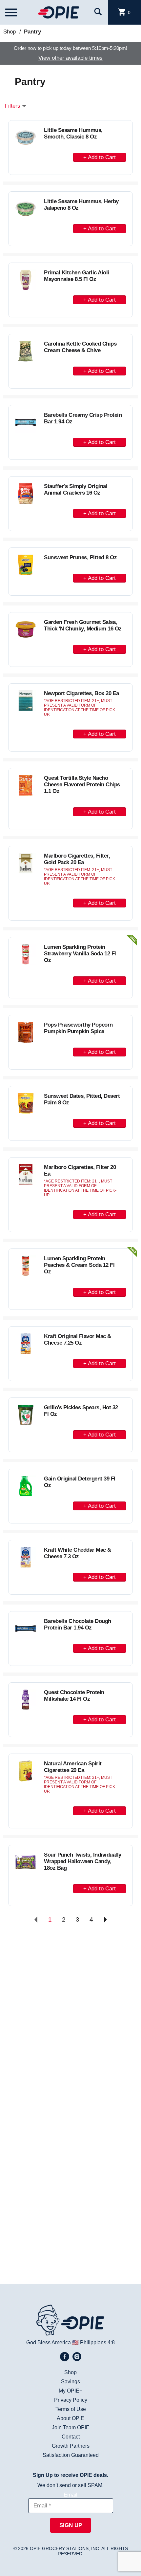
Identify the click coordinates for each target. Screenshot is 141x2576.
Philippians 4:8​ (97, 2342)
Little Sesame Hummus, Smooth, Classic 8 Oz (73, 133)
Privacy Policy (71, 2400)
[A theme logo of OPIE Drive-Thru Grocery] (58, 12)
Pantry (32, 32)
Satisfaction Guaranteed (71, 2455)
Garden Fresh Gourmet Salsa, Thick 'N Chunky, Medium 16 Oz (83, 625)
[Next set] (105, 1920)
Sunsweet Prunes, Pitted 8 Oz (80, 557)
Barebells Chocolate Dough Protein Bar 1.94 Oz (78, 1624)
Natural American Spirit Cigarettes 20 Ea (73, 1767)
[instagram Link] (77, 2357)
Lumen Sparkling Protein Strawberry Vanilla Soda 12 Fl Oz (80, 954)
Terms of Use (71, 2409)
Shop (10, 32)
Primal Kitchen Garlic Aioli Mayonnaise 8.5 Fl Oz (77, 276)
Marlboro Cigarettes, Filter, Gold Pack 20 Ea (77, 859)
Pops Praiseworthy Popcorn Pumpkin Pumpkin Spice (78, 1028)
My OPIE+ (70, 2391)
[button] (100, 156)
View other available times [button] (70, 58)
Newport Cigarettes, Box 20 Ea (81, 693)
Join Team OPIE (71, 2427)
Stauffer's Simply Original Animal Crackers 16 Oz (76, 490)
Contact (71, 2437)
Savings (70, 2382)
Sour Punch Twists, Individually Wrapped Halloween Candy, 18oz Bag (83, 1861)
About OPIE (70, 2418)
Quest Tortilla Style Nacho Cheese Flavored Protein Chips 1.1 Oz (82, 785)
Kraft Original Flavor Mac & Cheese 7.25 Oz (78, 1340)
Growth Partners (71, 2446)
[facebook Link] (65, 2357)
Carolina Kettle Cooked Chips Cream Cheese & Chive (80, 347)
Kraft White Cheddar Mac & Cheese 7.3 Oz (78, 1553)
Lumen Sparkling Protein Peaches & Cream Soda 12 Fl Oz (79, 1265)
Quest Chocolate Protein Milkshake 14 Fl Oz (74, 1696)
